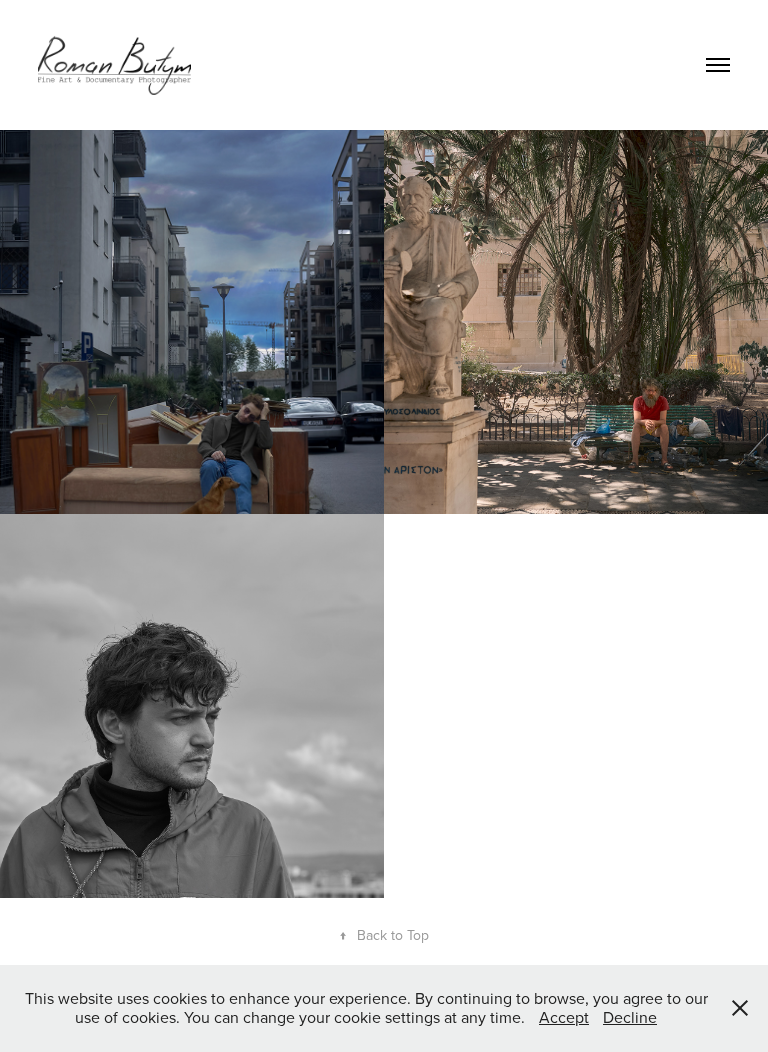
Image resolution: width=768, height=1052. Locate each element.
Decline (630, 1017)
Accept (564, 1017)
